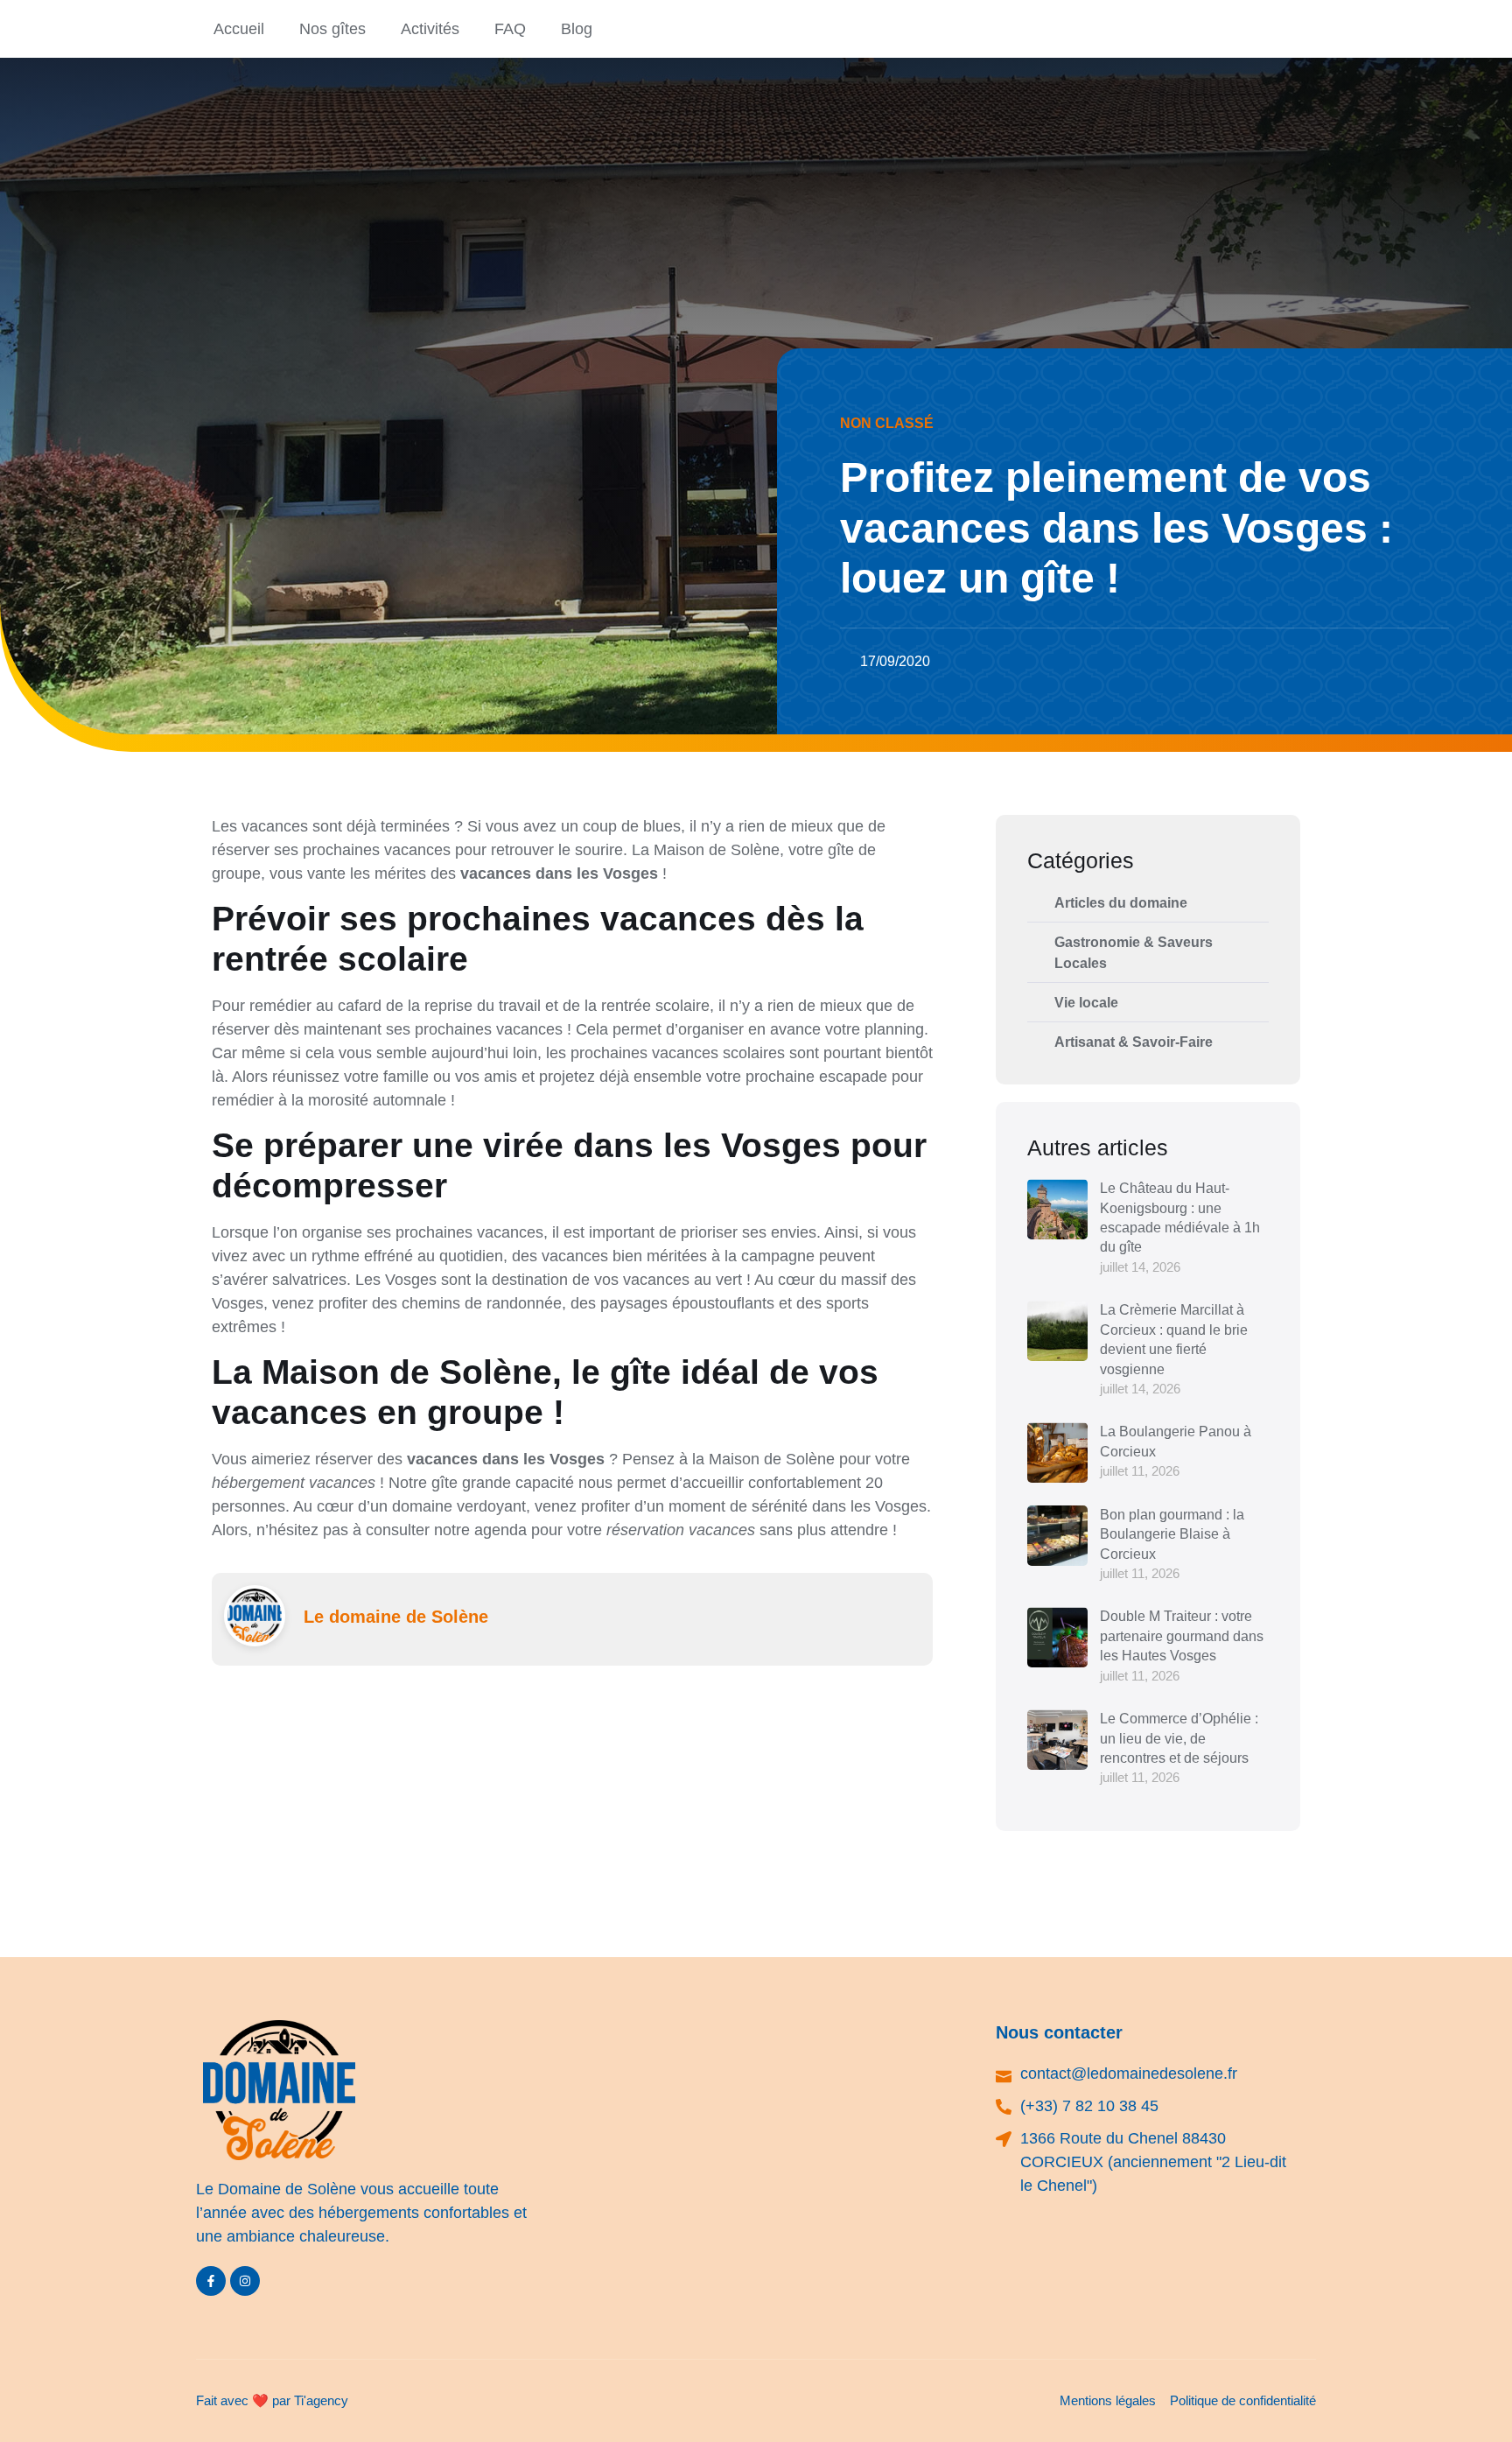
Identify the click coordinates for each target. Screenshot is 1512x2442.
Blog (577, 29)
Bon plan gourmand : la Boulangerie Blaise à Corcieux (1172, 1534)
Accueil (239, 29)
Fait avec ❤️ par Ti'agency (272, 2400)
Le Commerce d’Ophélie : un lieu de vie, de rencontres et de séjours (1179, 1738)
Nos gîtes (332, 29)
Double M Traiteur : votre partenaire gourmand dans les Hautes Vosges (1182, 1636)
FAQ (510, 29)
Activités (430, 29)
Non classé (887, 423)
